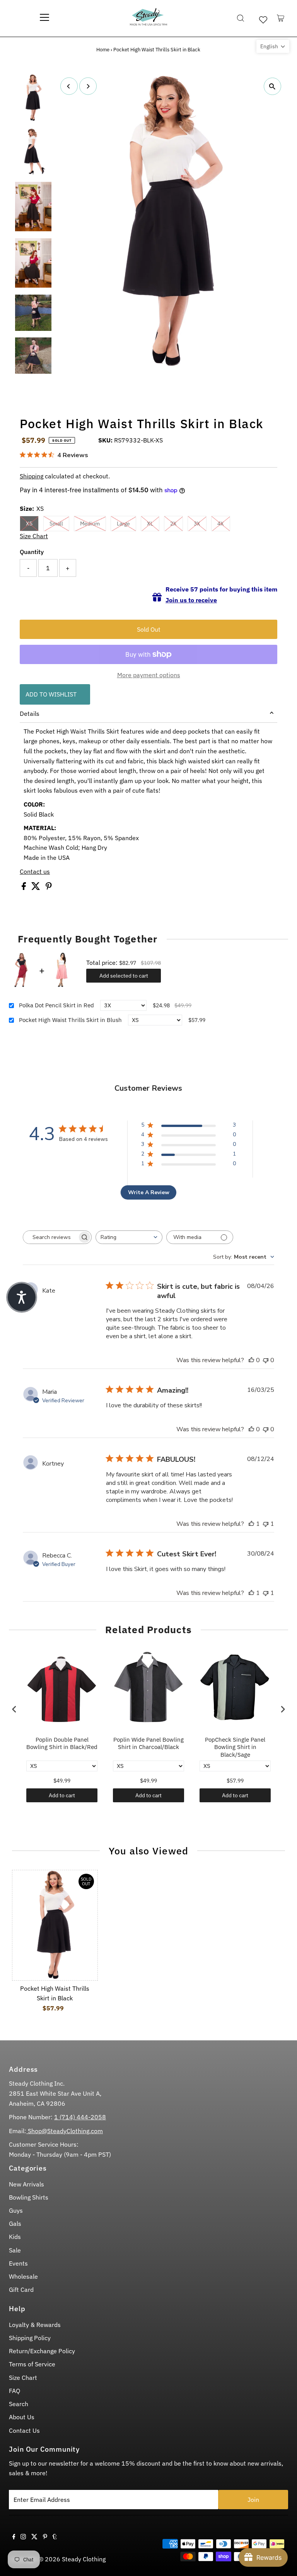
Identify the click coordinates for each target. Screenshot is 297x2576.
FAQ (15, 2391)
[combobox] (129, 1237)
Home (103, 50)
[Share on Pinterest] (49, 888)
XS (29, 524)
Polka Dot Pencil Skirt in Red (56, 1005)
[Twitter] (34, 2537)
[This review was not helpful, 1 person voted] (266, 1524)
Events (18, 2263)
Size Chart (34, 536)
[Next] (88, 86)
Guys (16, 2210)
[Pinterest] (45, 2537)
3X (197, 524)
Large (123, 524)
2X (173, 524)
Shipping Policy (30, 2338)
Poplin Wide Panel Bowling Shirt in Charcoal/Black (148, 1743)
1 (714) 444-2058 (80, 2117)
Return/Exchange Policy (42, 2351)
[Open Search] (241, 18)
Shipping (32, 476)
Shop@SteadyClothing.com (65, 2131)
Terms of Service (32, 2364)
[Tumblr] (55, 2537)
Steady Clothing (84, 2559)
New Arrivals (26, 2184)
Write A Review (149, 1192)
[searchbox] (50, 1237)
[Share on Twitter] (37, 888)
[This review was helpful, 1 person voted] (251, 1524)
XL (150, 524)
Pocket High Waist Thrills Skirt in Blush (70, 1020)
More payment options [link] (149, 675)
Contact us (35, 871)
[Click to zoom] (272, 86)
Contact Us (24, 2430)
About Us (22, 2417)
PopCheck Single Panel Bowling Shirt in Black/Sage (235, 1747)
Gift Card (21, 2290)
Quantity (32, 552)
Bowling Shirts (29, 2197)
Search (19, 2404)
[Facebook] (14, 2537)
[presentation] (14, 1709)
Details (30, 713)
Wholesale (23, 2276)
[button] (273, 46)
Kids (15, 2237)
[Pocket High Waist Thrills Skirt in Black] (55, 1925)
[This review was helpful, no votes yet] (251, 1360)
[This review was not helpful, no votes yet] (266, 1360)
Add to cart (62, 1795)
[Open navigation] (44, 18)
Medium (90, 524)
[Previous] (69, 86)
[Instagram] (23, 2537)
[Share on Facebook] (25, 888)
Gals (15, 2223)
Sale (15, 2250)
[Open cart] (281, 18)
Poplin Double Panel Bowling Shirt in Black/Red (62, 1743)
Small (56, 524)
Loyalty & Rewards (35, 2325)
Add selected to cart (124, 976)
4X (221, 524)
